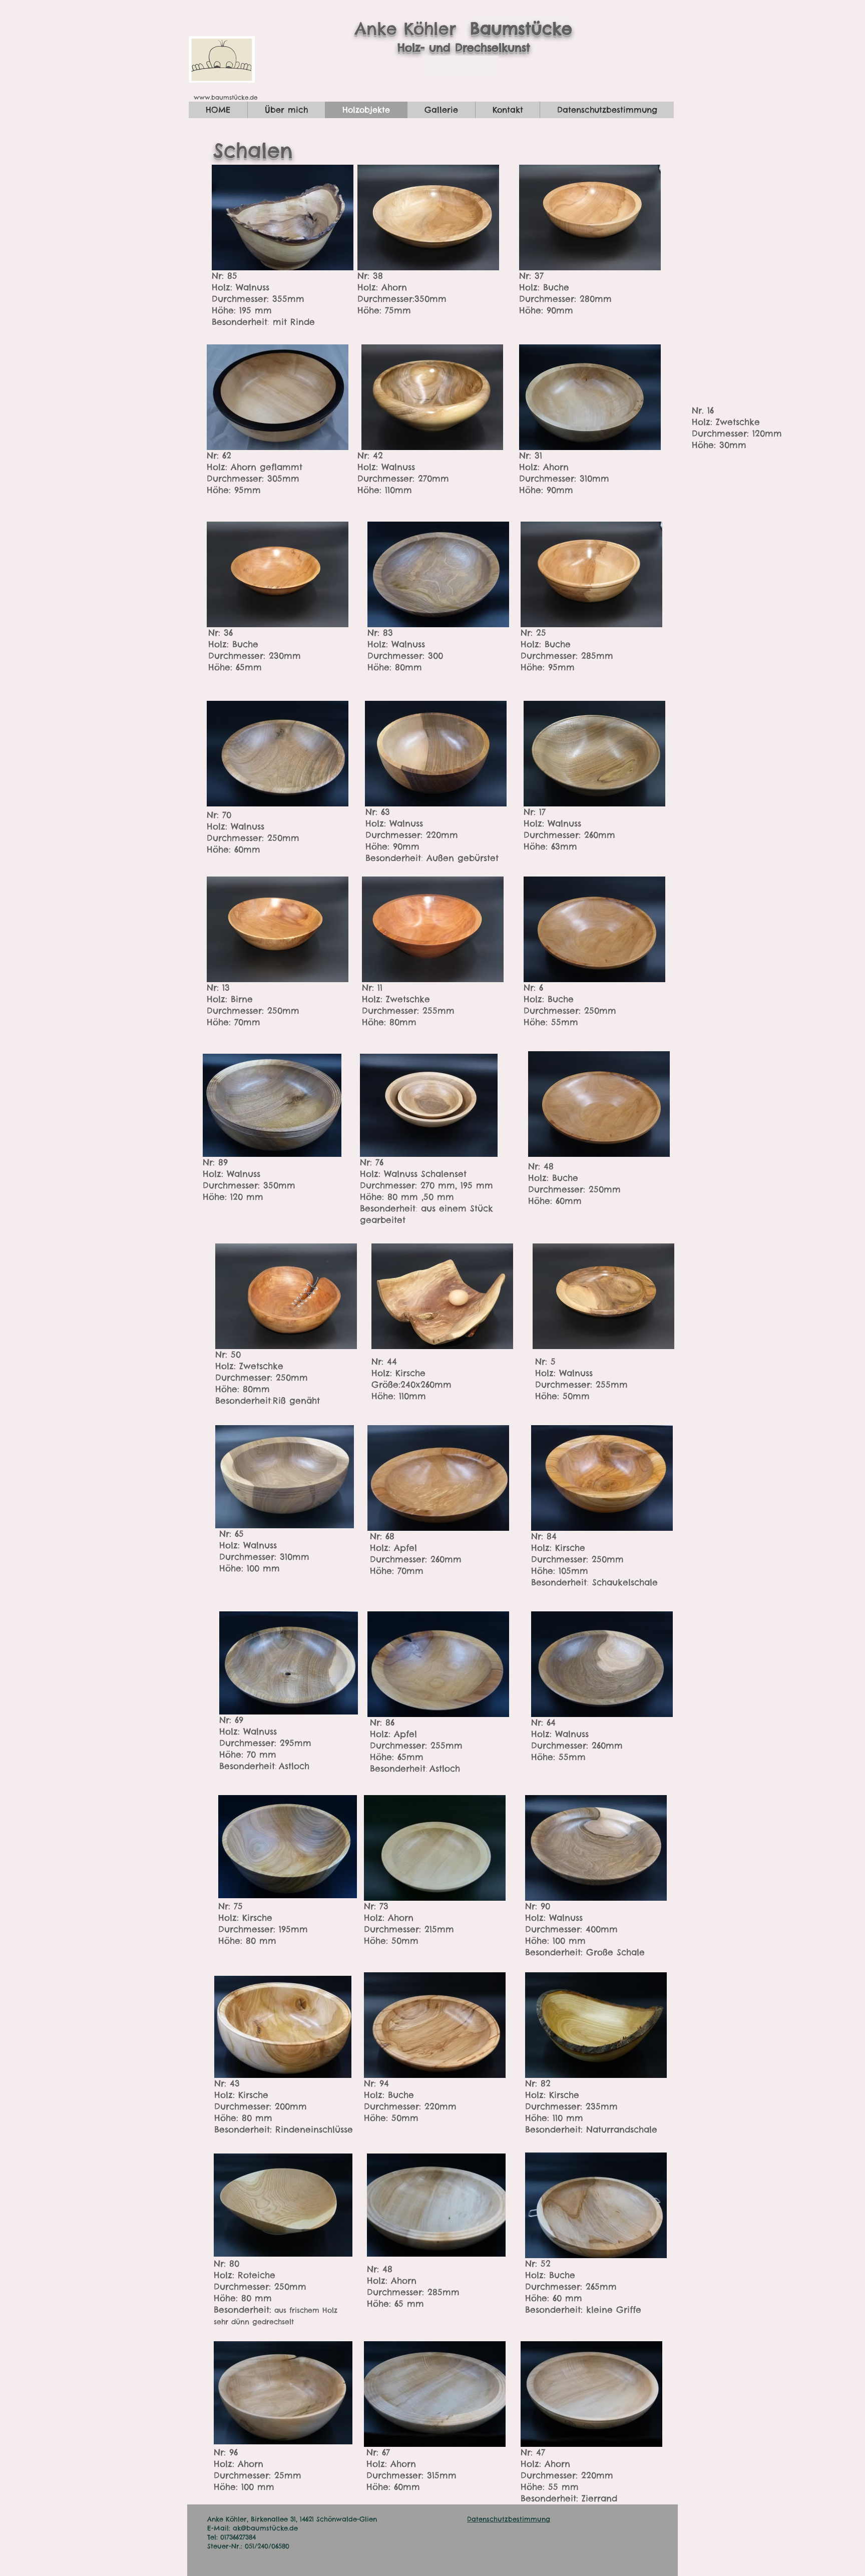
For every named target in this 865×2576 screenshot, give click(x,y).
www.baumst (214, 97)
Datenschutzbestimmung (509, 2519)
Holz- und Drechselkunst (464, 48)
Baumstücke (521, 29)
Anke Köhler (412, 29)
